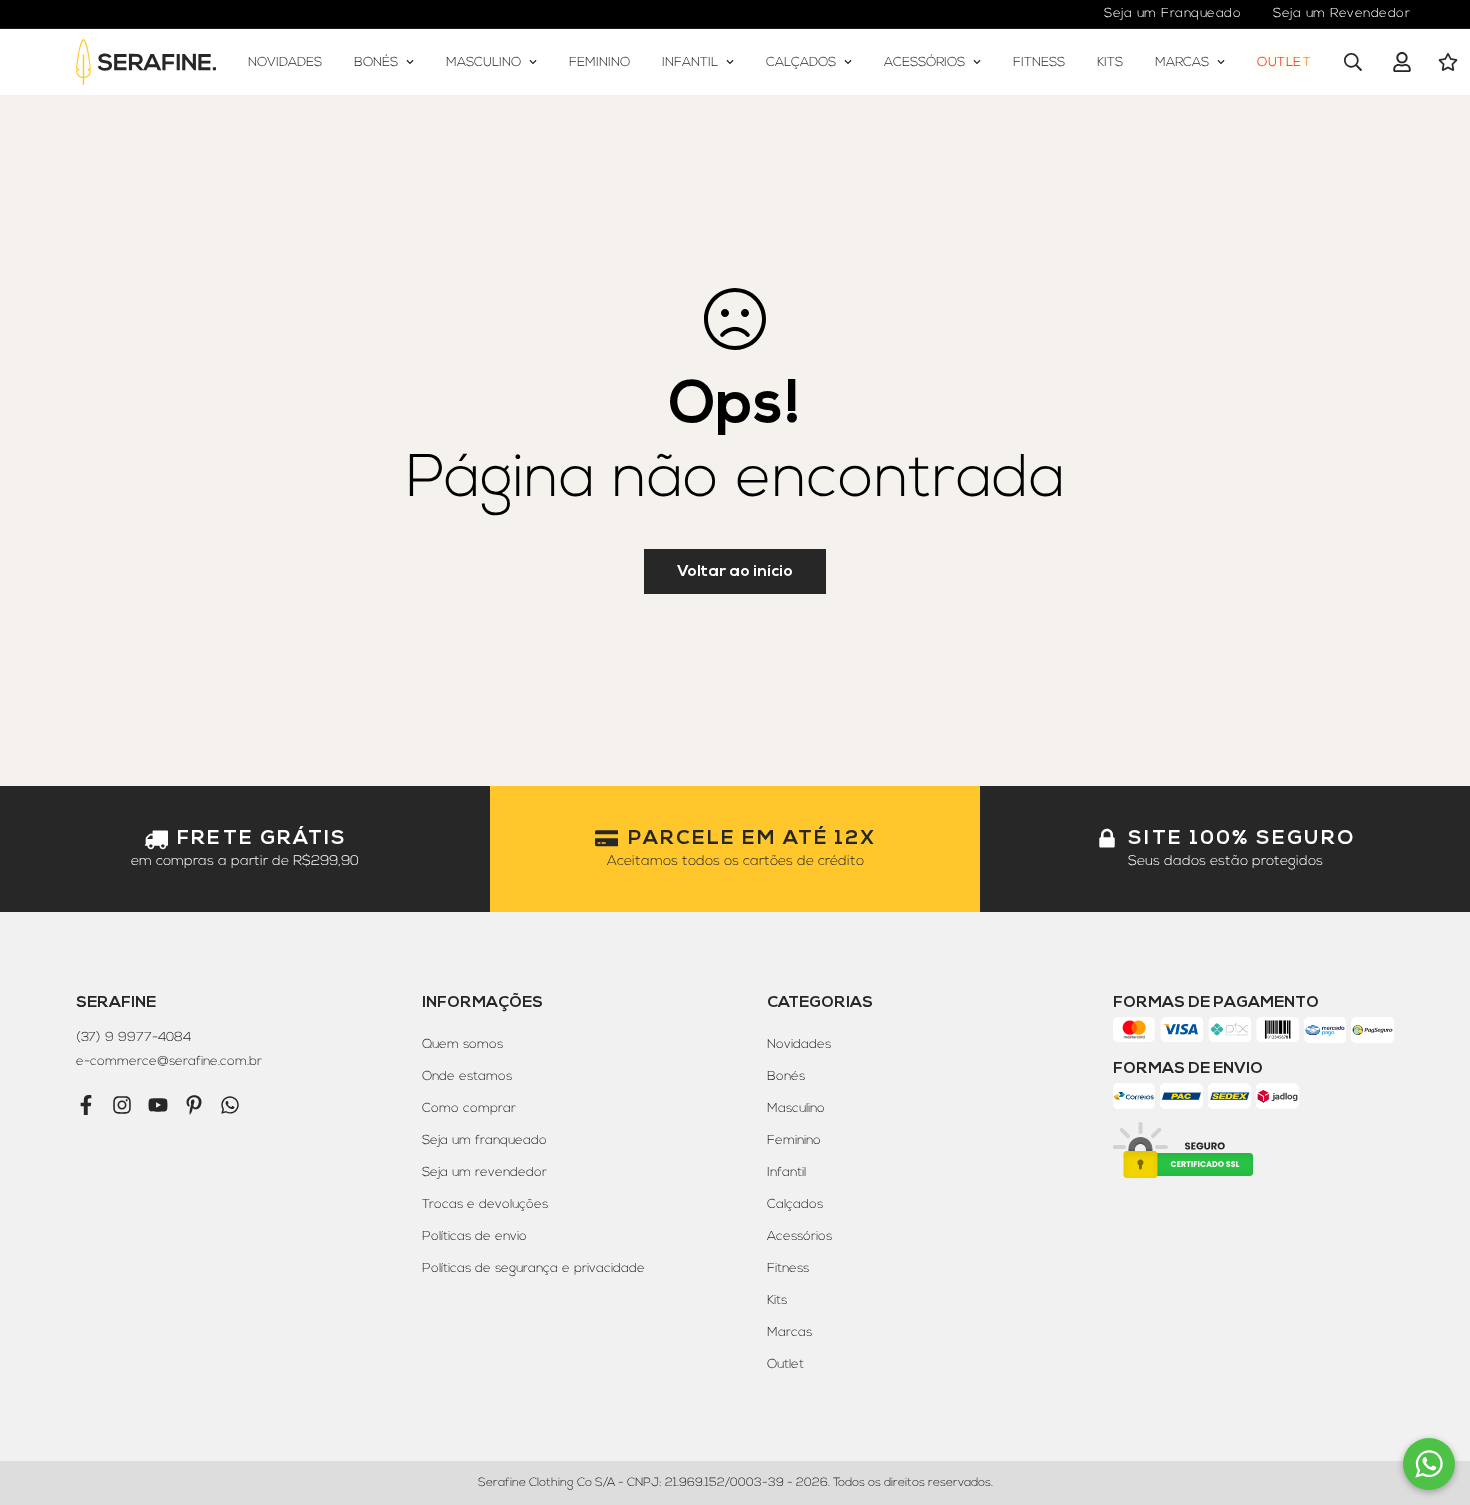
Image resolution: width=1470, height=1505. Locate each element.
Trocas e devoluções (485, 1204)
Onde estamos (467, 1076)
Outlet (1284, 61)
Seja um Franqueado (1172, 13)
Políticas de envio (474, 1236)
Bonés (376, 61)
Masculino (483, 61)
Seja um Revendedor (1341, 13)
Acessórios (924, 61)
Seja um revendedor (484, 1172)
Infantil (690, 61)
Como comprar (469, 1108)
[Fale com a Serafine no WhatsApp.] (1429, 1464)
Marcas (1182, 61)
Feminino (599, 61)
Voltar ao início (735, 571)
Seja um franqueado (484, 1140)
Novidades (285, 61)
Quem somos (462, 1044)
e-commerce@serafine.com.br (169, 1061)
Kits (1110, 61)
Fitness (1039, 61)
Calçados (801, 61)
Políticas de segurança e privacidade (533, 1268)
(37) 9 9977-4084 (133, 1037)
